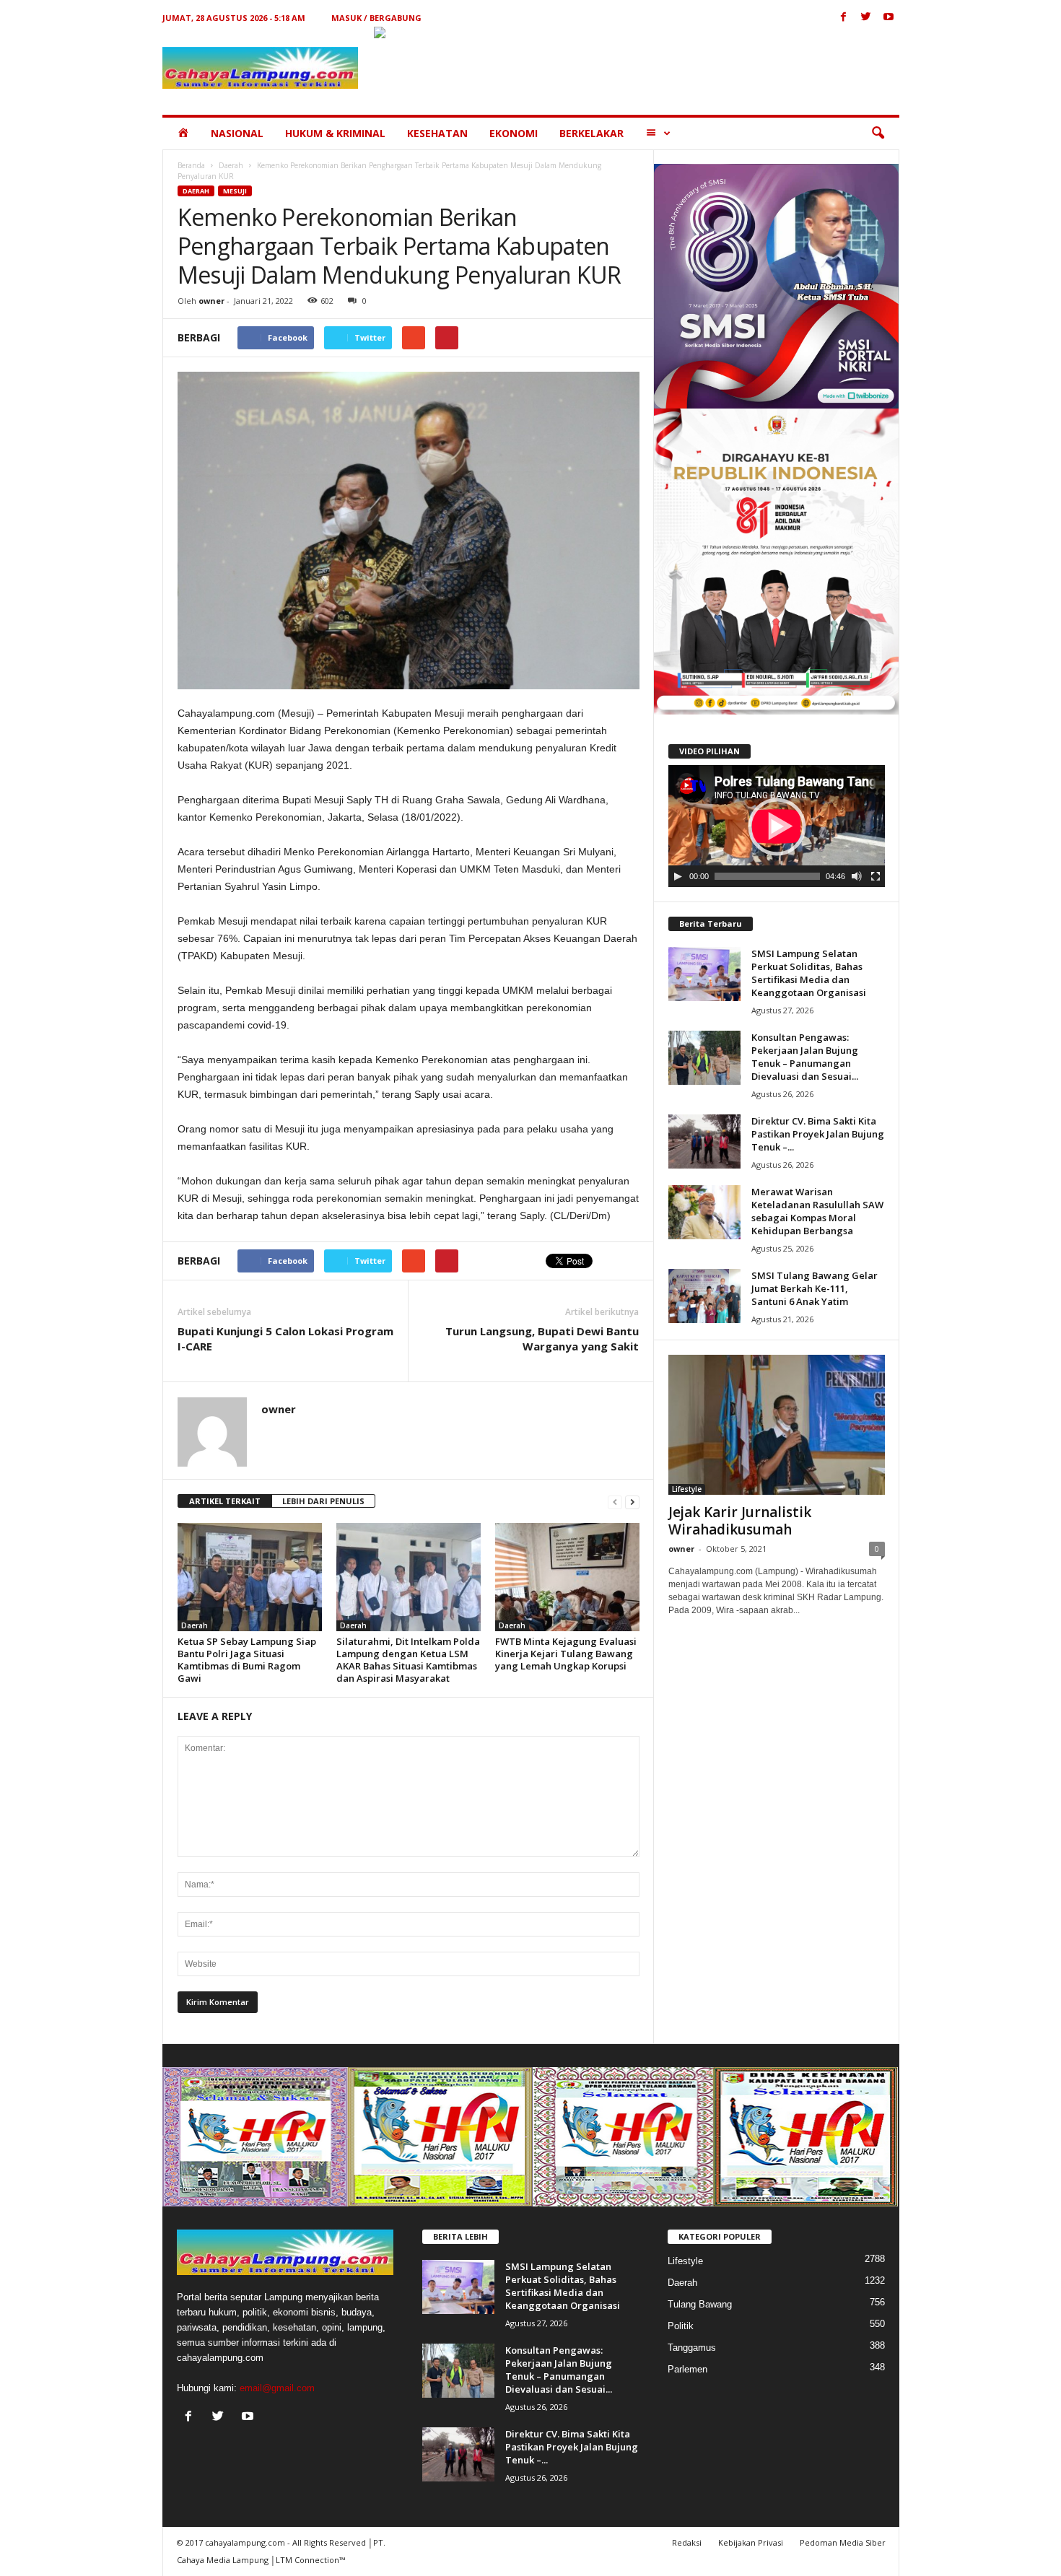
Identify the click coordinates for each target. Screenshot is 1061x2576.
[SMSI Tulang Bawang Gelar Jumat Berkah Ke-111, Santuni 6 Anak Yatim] (704, 1296)
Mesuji (235, 191)
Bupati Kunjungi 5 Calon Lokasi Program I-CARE (285, 1339)
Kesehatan (437, 133)
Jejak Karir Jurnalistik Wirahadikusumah (740, 1521)
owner (211, 301)
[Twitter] (866, 18)
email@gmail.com (277, 2388)
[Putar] (678, 876)
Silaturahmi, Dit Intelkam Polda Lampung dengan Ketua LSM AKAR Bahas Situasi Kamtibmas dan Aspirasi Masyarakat (408, 1660)
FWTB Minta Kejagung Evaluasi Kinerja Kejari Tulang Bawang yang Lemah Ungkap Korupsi (566, 1654)
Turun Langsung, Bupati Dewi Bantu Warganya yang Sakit (542, 1339)
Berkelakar (591, 133)
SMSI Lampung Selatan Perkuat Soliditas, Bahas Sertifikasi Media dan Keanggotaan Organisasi (809, 973)
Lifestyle (687, 1489)
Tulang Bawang (700, 2304)
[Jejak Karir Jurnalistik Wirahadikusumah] (777, 1425)
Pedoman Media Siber (843, 2542)
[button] (878, 134)
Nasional (237, 133)
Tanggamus (692, 2348)
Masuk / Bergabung (376, 18)
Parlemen (687, 2369)
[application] (777, 826)
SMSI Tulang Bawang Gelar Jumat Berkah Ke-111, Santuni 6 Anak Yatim (815, 1288)
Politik (681, 2326)
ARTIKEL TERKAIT (225, 1501)
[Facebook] (844, 18)
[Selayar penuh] (876, 876)
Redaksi (687, 2542)
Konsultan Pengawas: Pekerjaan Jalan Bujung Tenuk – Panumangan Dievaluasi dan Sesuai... (805, 1057)
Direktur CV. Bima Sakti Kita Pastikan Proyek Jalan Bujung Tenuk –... (818, 1134)
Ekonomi (514, 133)
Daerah (231, 165)
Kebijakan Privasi (751, 2542)
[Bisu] (857, 876)
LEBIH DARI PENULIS (323, 1501)
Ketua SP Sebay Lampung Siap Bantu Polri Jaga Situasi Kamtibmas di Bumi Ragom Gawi (247, 1660)
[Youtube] (888, 18)
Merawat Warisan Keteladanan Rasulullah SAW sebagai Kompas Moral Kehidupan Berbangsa (817, 1211)
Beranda (191, 165)
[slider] (767, 876)
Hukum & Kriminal (335, 133)
